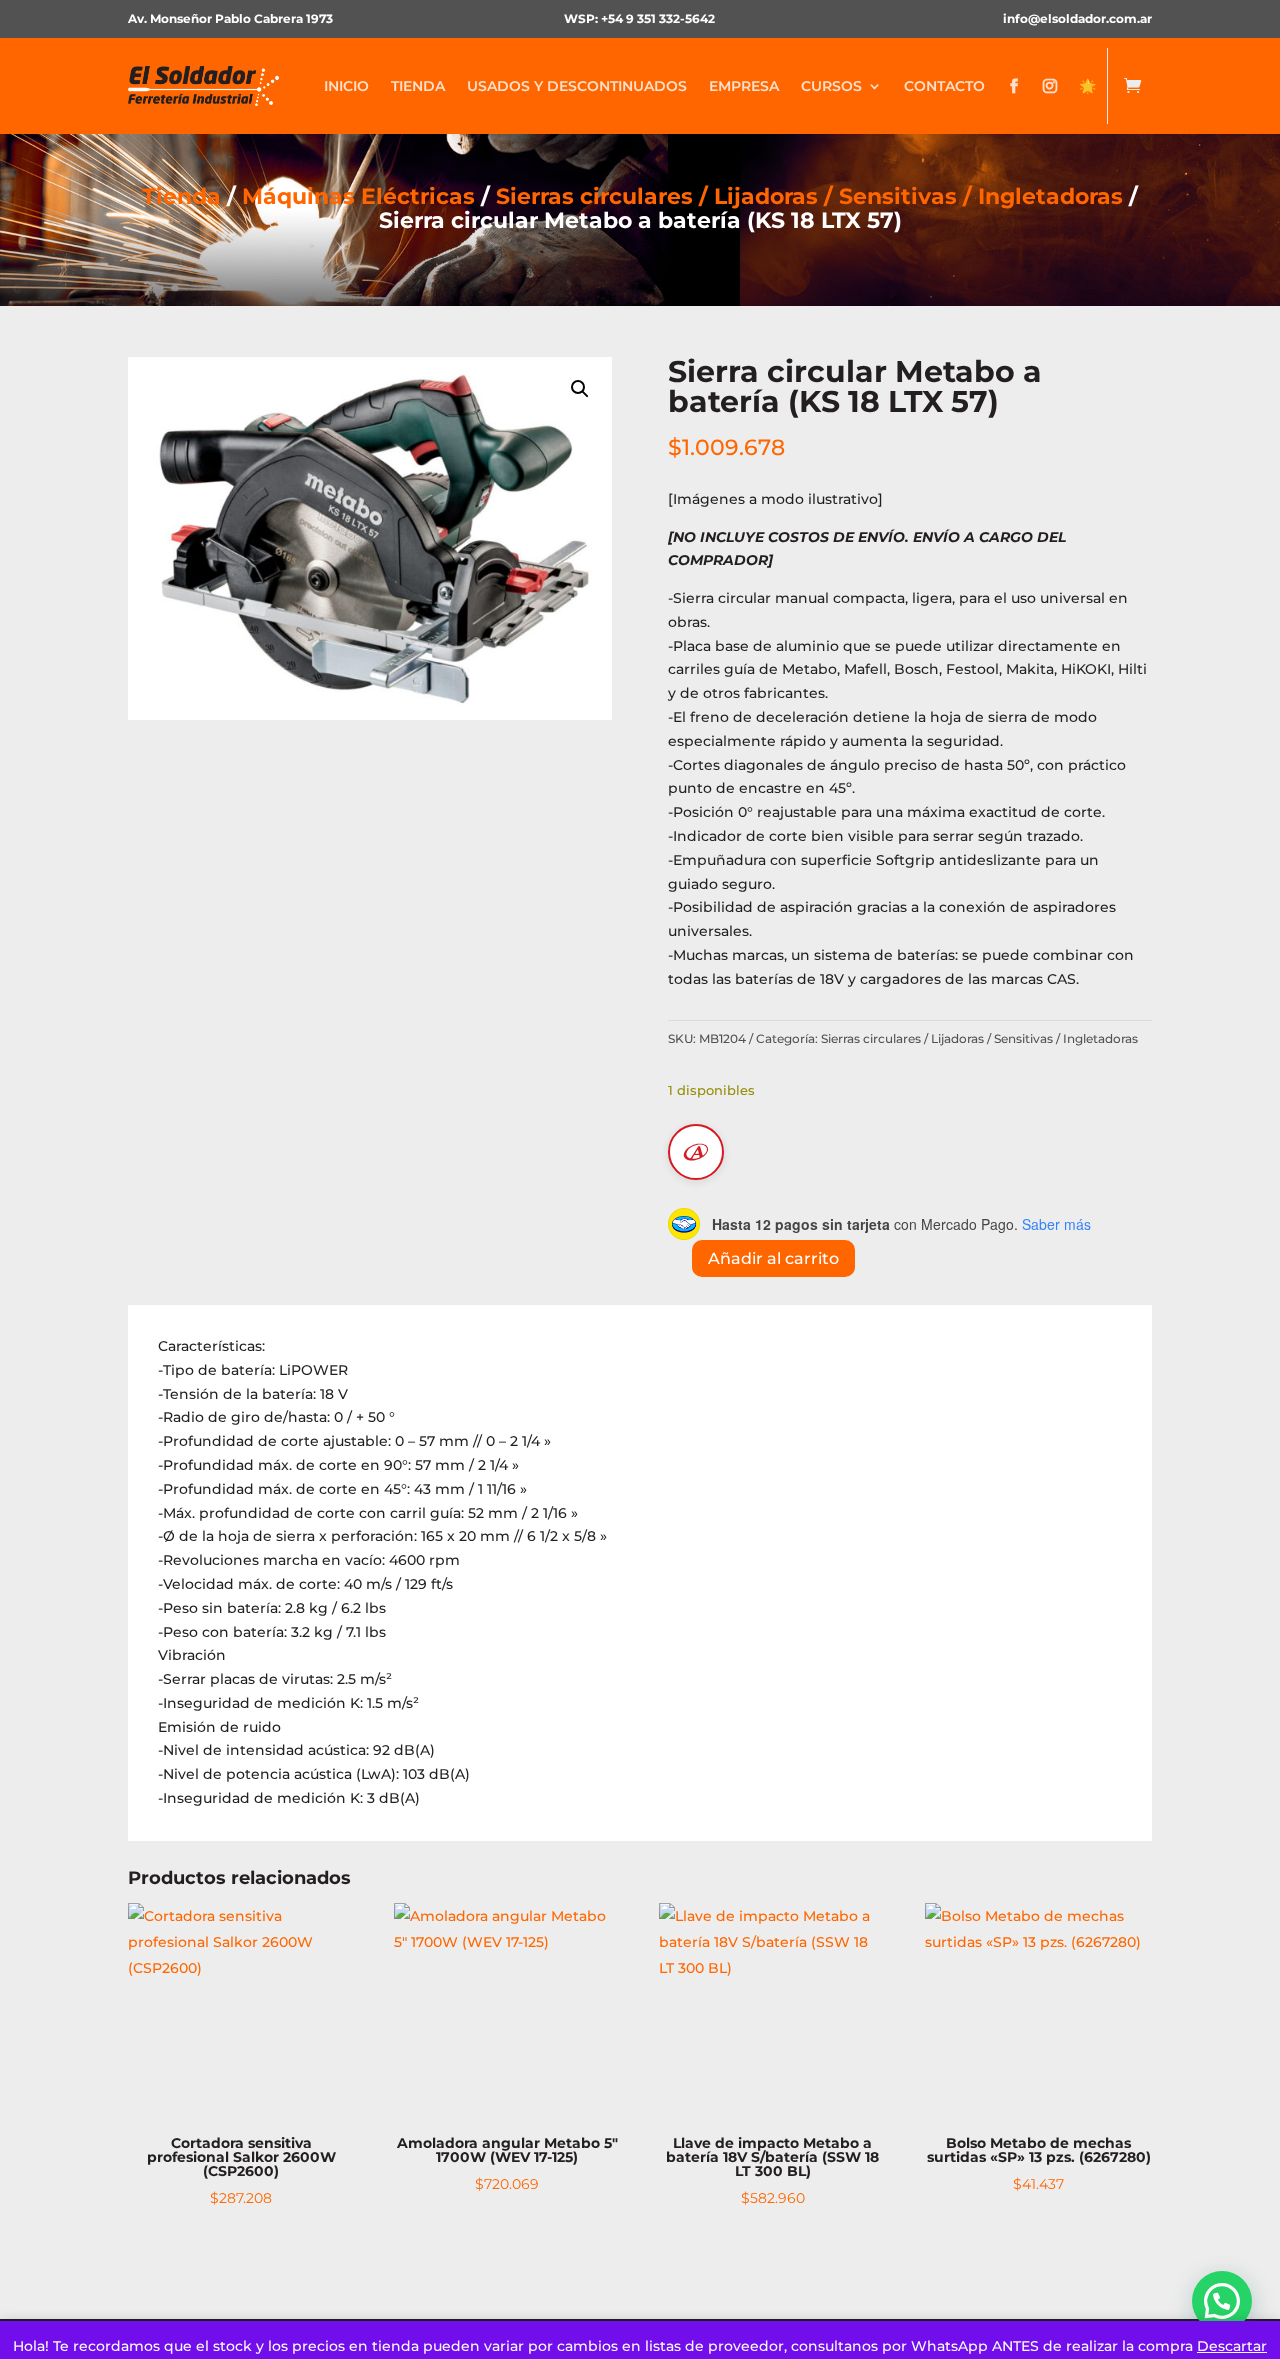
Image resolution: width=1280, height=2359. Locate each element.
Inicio (346, 86)
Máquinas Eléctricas (358, 196)
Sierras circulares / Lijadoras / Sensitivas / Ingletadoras (809, 196)
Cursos (831, 86)
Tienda (418, 86)
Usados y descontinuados (577, 86)
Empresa (744, 86)
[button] (580, 389)
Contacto (944, 86)
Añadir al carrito (773, 1258)
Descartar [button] (1232, 2346)
